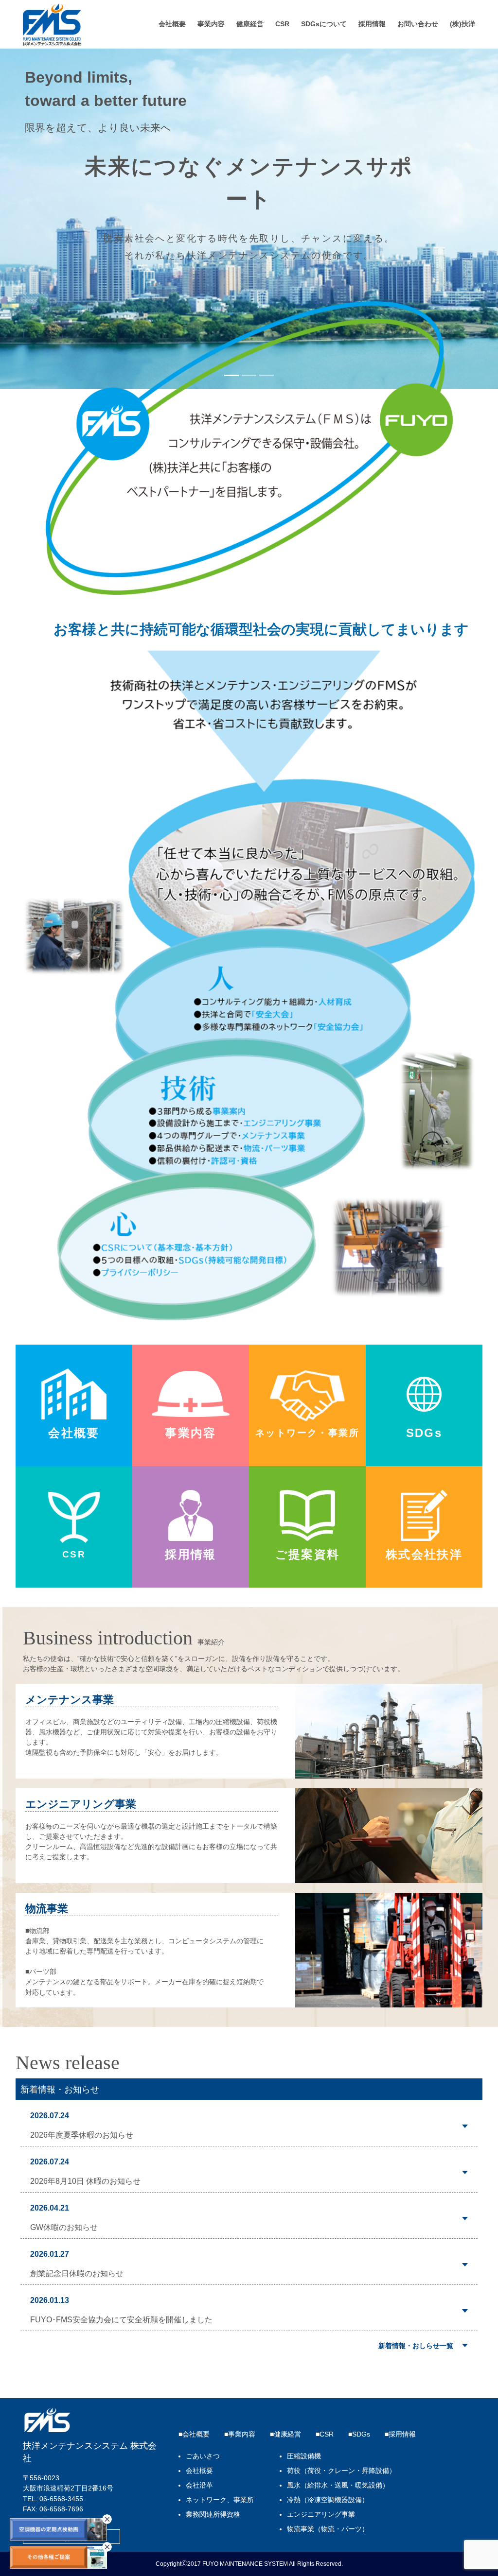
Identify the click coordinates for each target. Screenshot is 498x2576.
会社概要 (172, 24)
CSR (282, 24)
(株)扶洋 (462, 24)
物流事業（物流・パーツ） (328, 2529)
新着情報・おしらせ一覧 (416, 2346)
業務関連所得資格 (213, 2515)
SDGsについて (324, 24)
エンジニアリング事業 (321, 2515)
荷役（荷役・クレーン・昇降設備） (341, 2471)
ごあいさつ (203, 2456)
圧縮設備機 (304, 2456)
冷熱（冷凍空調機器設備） (328, 2500)
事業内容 (211, 24)
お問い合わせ (418, 24)
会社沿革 (199, 2485)
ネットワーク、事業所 (220, 2500)
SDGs (361, 2434)
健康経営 (250, 24)
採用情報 (372, 24)
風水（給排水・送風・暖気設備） (338, 2485)
